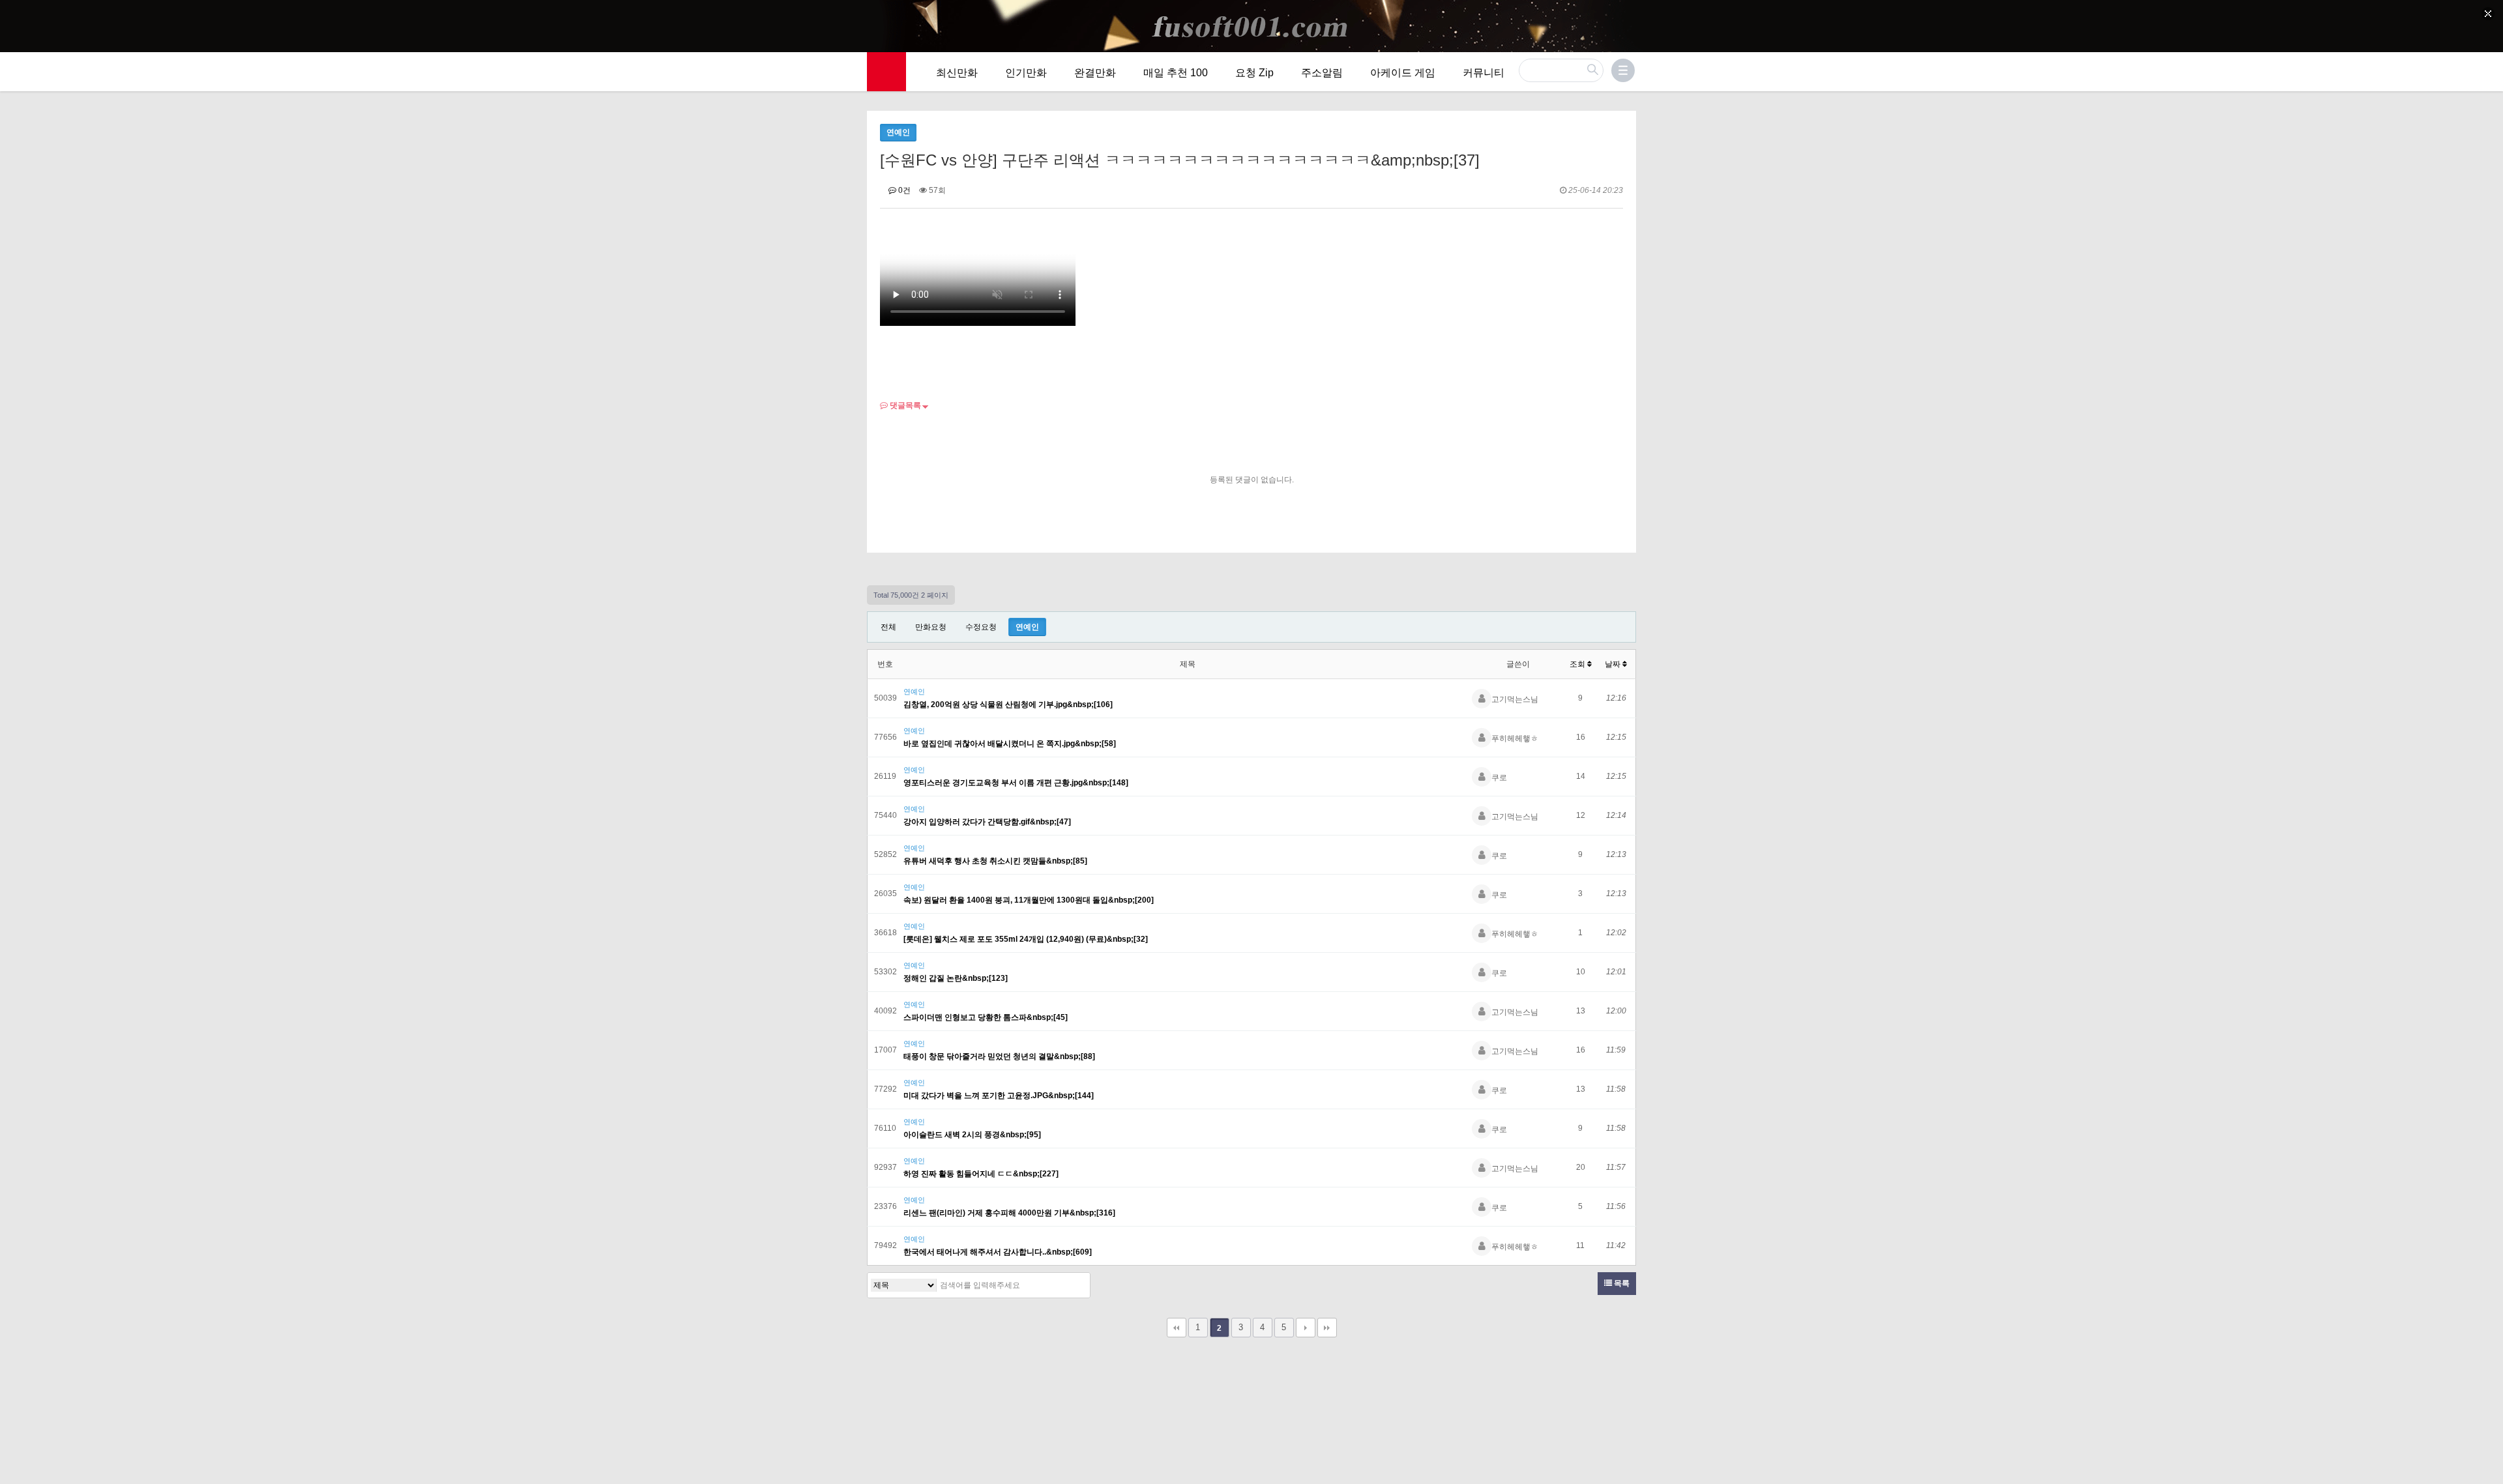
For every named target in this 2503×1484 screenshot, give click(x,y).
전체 (888, 627)
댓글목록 (904, 405)
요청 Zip (1254, 73)
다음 (1306, 1328)
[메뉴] (1623, 70)
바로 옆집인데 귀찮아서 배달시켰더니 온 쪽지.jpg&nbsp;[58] (1010, 744)
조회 (1578, 664)
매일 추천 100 (1176, 73)
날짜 (1614, 664)
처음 (1177, 1328)
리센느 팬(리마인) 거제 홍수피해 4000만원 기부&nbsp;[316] (1009, 1213)
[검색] (1077, 1285)
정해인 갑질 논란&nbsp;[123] (956, 978)
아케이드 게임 (1403, 73)
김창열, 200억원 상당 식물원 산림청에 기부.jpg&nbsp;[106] (1008, 705)
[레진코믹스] (886, 72)
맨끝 (1327, 1328)
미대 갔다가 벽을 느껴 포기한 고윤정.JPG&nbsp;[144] (999, 1096)
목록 (1621, 1283)
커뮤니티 (1484, 73)
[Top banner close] (2488, 14)
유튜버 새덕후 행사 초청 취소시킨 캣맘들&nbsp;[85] (995, 861)
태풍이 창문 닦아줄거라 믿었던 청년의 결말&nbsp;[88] (999, 1056)
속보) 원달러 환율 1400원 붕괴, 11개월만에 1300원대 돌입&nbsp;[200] (1029, 900)
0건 (903, 190)
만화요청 (931, 627)
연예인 (1027, 627)
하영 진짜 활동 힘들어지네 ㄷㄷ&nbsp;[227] (981, 1174)
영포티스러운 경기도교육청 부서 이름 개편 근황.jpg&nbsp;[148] (1016, 783)
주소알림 (1322, 73)
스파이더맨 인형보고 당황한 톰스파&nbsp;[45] (986, 1017)
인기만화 (1026, 73)
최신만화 (957, 73)
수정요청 (981, 627)
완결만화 (1095, 73)
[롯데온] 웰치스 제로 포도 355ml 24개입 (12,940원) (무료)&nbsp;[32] (1026, 939)
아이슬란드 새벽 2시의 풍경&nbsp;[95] (972, 1135)
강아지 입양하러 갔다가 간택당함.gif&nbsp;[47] (987, 822)
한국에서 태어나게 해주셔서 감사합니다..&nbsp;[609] (998, 1252)
